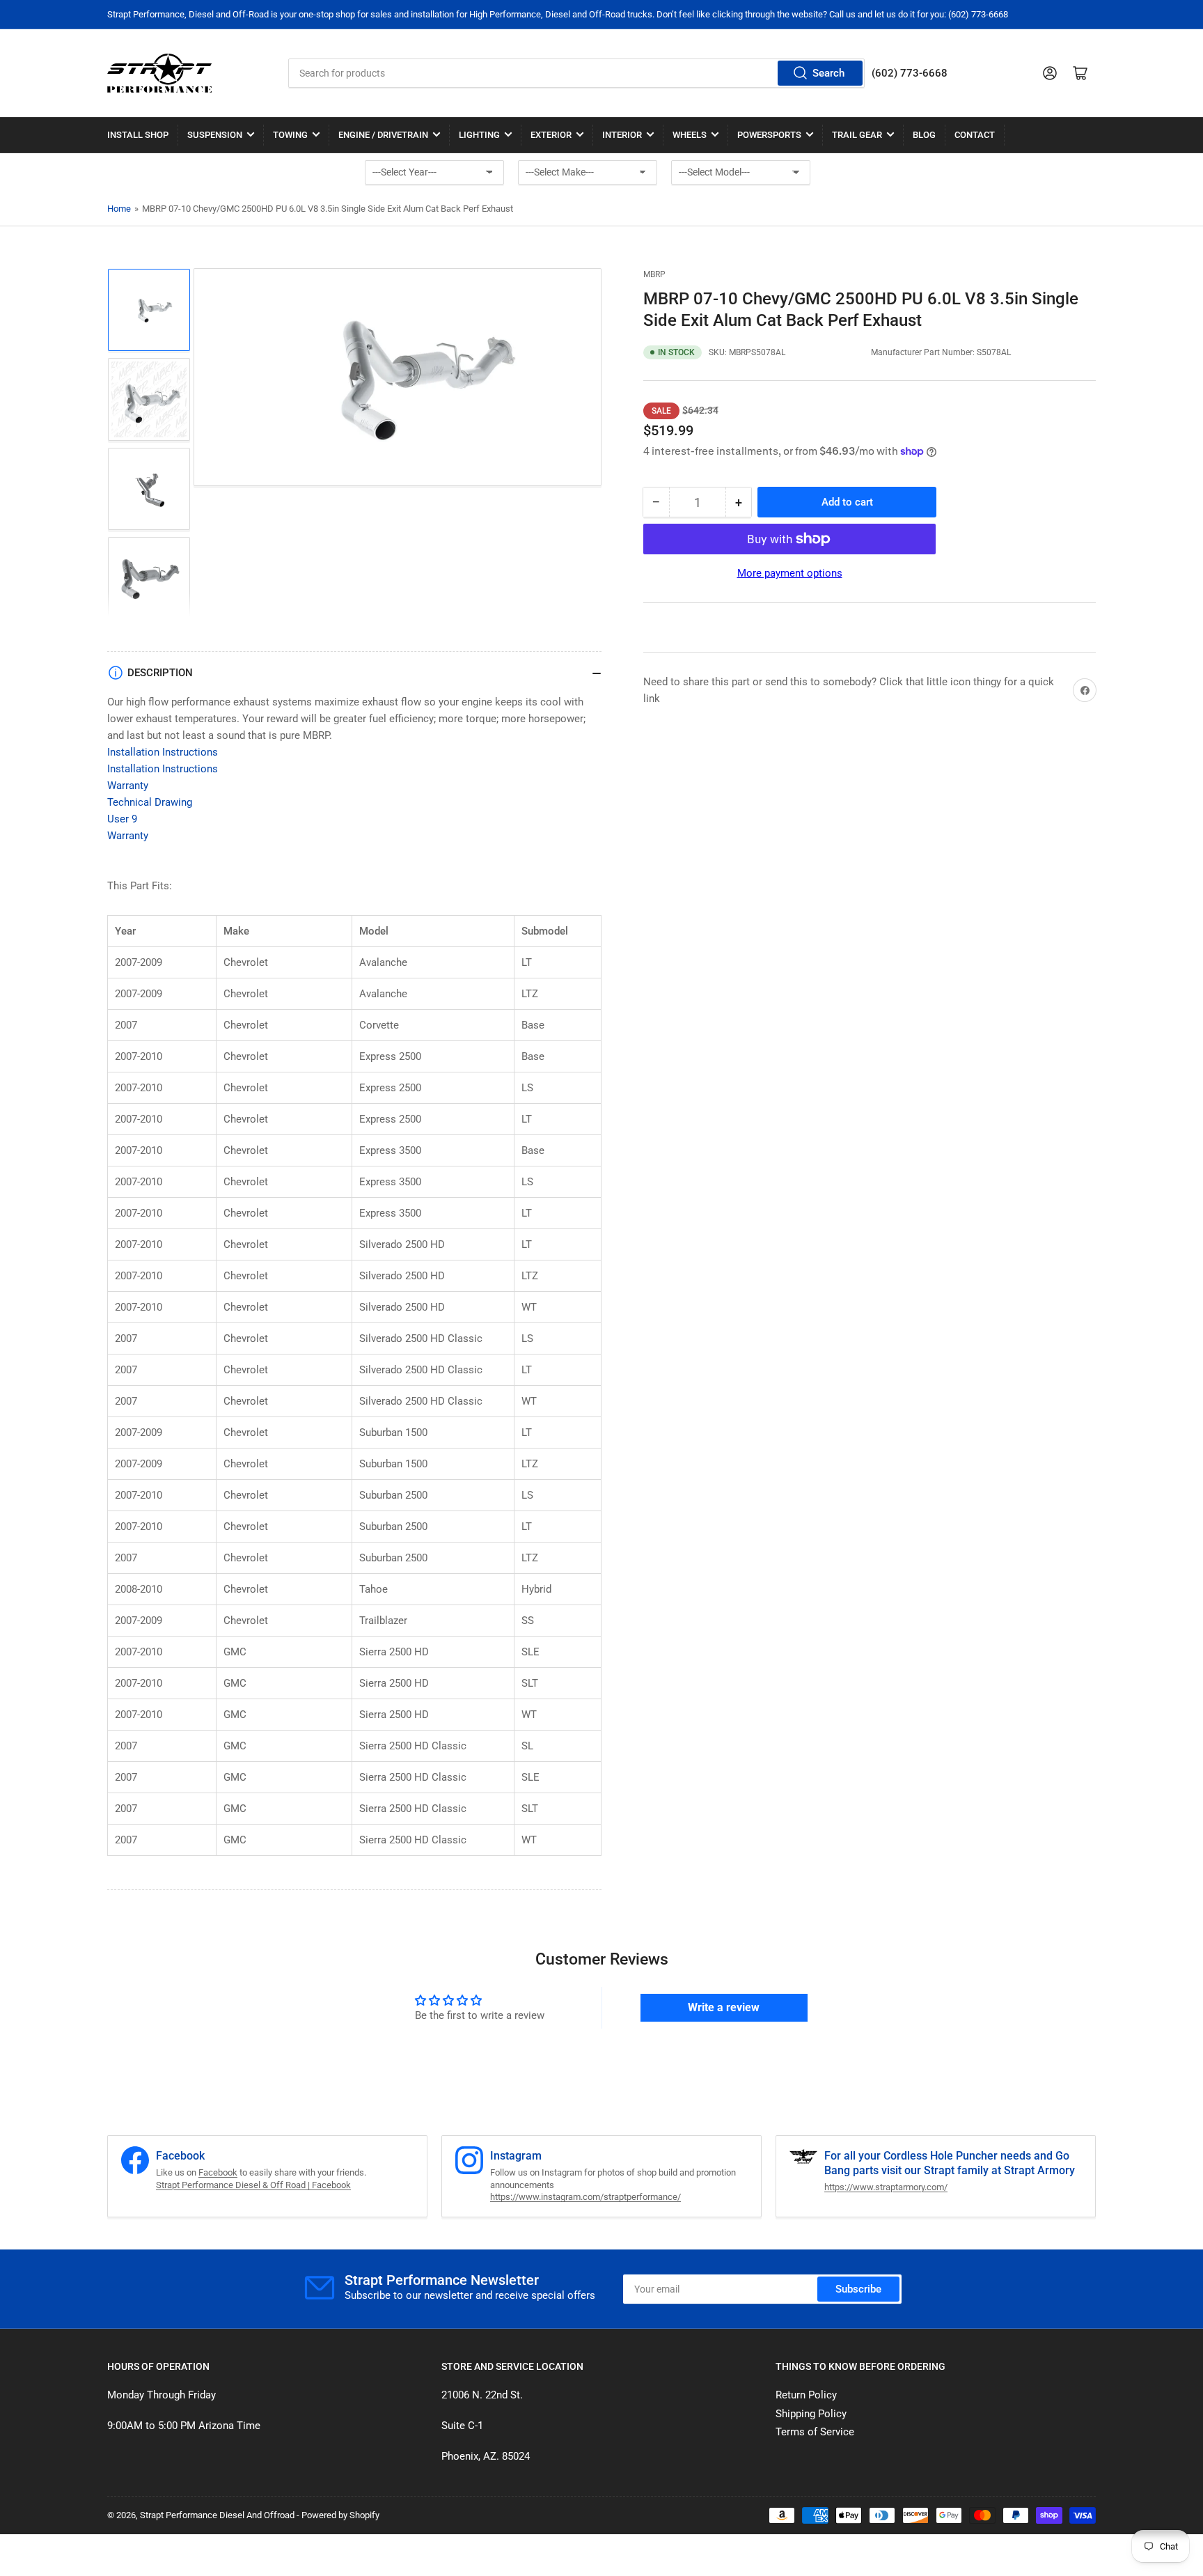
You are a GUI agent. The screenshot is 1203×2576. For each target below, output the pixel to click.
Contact (975, 135)
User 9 (122, 819)
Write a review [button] (724, 2007)
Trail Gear (857, 135)
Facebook (218, 2172)
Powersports (769, 135)
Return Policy (806, 2395)
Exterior (551, 135)
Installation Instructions (163, 752)
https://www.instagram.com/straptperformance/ (585, 2197)
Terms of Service (815, 2432)
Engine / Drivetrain (383, 135)
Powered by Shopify (340, 2515)
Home (119, 209)
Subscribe (858, 2289)
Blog (924, 135)
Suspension (215, 135)
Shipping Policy (811, 2414)
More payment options (790, 573)
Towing (290, 135)
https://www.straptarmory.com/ (886, 2187)
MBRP (654, 274)
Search (828, 73)
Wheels (690, 135)
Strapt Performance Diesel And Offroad (217, 2515)
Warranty (128, 786)
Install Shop (138, 135)
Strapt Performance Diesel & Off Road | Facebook (253, 2185)
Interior (622, 135)
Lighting (479, 135)
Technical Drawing (150, 802)
